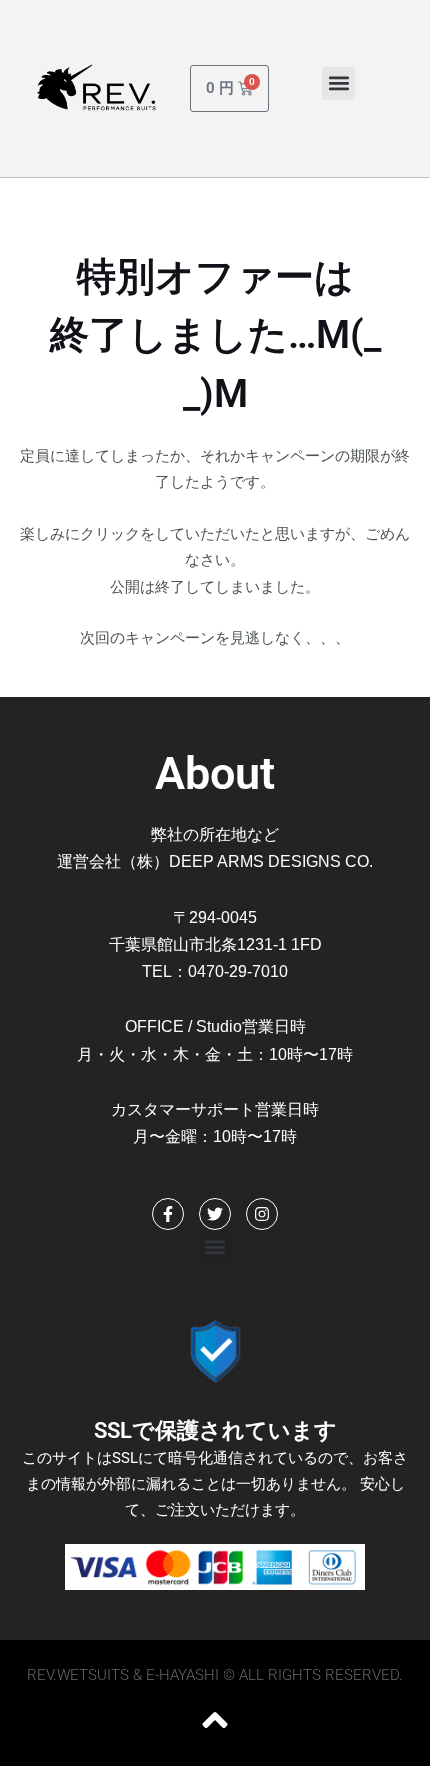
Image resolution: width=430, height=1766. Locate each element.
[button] (338, 83)
